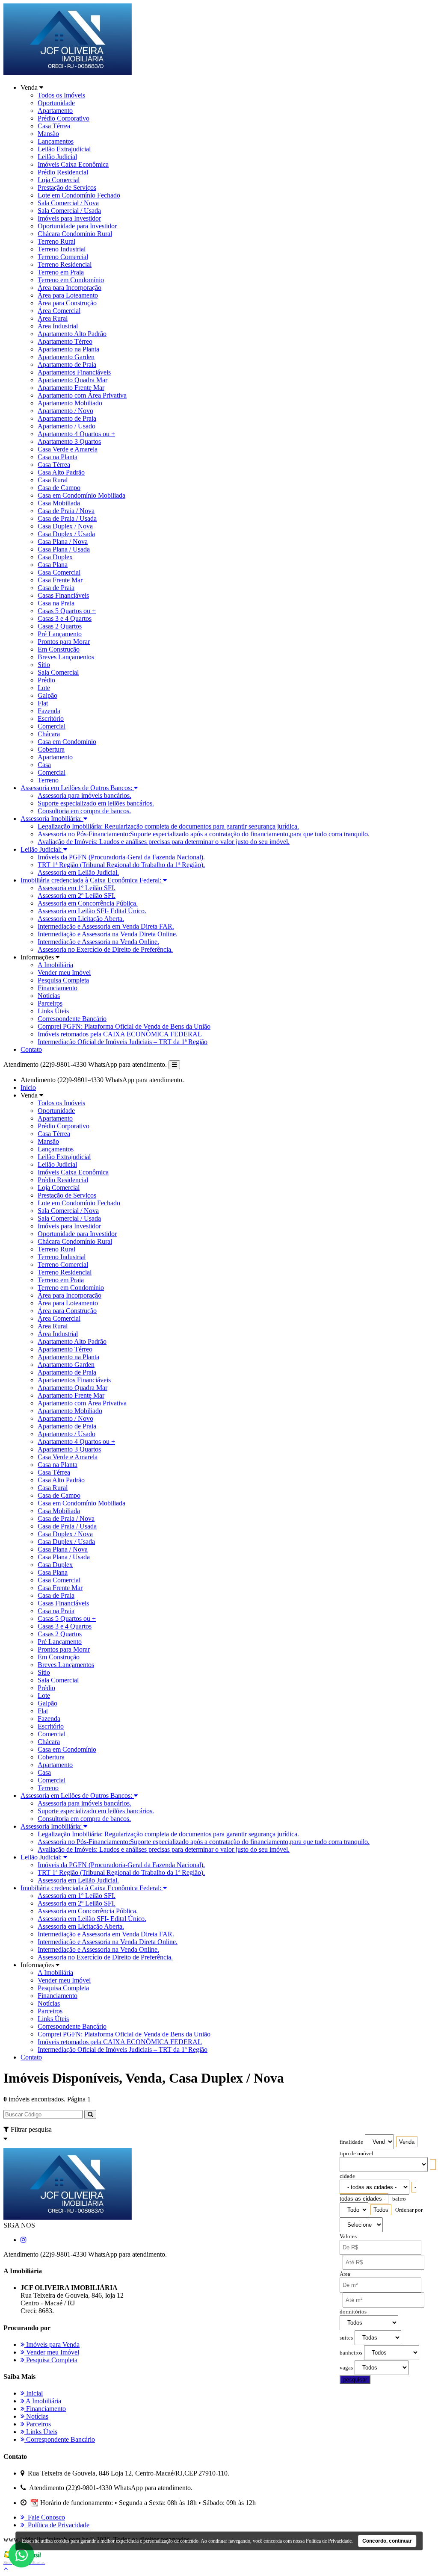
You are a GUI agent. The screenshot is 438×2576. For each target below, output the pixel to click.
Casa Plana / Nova (63, 541)
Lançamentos (56, 141)
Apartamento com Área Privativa (82, 395)
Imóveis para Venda (52, 2344)
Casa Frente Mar (60, 580)
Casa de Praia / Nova (66, 511)
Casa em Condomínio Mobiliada (81, 495)
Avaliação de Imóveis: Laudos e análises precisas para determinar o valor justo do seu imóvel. (164, 842)
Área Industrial (58, 326)
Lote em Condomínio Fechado (79, 195)
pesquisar (355, 2380)
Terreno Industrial (62, 249)
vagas (346, 2368)
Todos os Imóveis (61, 95)
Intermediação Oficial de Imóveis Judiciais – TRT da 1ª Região (123, 1042)
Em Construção (59, 649)
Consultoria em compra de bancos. (84, 811)
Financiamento (58, 988)
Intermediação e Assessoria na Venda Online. (98, 942)
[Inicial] (68, 73)
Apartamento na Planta (68, 349)
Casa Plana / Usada (64, 549)
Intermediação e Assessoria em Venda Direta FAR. (106, 926)
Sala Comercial (58, 672)
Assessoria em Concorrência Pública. (88, 903)
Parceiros (50, 1003)
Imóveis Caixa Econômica (73, 164)
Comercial (52, 726)
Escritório (51, 719)
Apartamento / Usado (67, 426)
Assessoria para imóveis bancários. (84, 795)
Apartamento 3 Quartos (69, 441)
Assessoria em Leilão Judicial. (78, 872)
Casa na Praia (56, 603)
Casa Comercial (59, 572)
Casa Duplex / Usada (66, 534)
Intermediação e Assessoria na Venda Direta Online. (108, 934)
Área (345, 2274)
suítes (346, 2338)
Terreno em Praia (61, 272)
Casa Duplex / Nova (65, 526)
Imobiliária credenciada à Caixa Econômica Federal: (92, 880)
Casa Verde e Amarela (68, 449)
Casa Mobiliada (59, 503)
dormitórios (353, 2312)
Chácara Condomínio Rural (75, 234)
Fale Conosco (45, 2517)
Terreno (48, 780)
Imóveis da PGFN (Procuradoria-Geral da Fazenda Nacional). (121, 857)
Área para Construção (67, 303)
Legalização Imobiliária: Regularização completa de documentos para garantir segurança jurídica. (168, 826)
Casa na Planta (58, 457)
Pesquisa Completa (63, 980)
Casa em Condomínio (67, 742)
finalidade (351, 2142)
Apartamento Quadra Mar (73, 380)
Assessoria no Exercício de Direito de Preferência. (105, 949)
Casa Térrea (54, 126)
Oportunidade (56, 103)
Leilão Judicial (57, 157)
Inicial (34, 2393)
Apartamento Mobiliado (70, 403)
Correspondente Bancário (72, 1019)
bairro (399, 2199)
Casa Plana (53, 565)
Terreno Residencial (65, 264)
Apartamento (55, 111)
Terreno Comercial (63, 257)
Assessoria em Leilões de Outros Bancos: (77, 788)
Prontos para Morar (64, 642)
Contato (31, 1049)
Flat (43, 703)
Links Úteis (53, 1011)
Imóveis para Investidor (69, 218)
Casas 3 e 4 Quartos (65, 618)
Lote (44, 688)
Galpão (47, 695)
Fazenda (49, 711)
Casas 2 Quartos (60, 626)
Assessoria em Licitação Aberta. (81, 919)
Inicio (28, 1087)
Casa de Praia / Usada (67, 518)
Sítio (44, 665)
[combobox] (407, 2142)
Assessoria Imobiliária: (52, 819)
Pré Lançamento (60, 634)
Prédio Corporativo (64, 118)
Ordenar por (409, 2210)
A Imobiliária (55, 965)
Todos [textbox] (381, 2210)
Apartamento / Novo (65, 411)
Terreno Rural (56, 241)
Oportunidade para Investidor (77, 226)
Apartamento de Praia (67, 364)
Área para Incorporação (70, 288)
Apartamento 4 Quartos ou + (76, 434)
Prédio (46, 680)
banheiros (351, 2353)
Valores (348, 2237)
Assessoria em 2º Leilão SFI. (77, 896)
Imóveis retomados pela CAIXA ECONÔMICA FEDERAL (120, 1034)
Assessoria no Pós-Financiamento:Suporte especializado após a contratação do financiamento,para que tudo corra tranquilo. (204, 834)
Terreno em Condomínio (71, 280)
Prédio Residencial (63, 172)
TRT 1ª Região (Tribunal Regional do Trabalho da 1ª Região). (121, 865)
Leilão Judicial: (42, 849)
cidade (347, 2176)
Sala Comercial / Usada (69, 211)
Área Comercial (59, 311)
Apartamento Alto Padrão (72, 334)
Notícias (49, 996)
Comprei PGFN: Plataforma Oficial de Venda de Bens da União (124, 1026)
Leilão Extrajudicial (64, 149)
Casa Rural (53, 480)
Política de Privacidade (57, 2525)
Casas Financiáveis (63, 595)
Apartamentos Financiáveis (74, 372)
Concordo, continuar (387, 2541)
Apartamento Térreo (65, 341)
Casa (44, 765)
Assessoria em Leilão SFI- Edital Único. (92, 911)
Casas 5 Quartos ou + (67, 611)
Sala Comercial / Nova (68, 203)
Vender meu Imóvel (64, 972)
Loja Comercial (59, 180)
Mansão (48, 134)
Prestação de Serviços (67, 187)
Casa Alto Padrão (61, 472)
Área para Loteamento (68, 295)
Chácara (49, 734)
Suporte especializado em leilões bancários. (96, 803)
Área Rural (53, 318)
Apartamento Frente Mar (71, 388)
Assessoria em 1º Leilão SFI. (77, 888)
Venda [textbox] (407, 2142)
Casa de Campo (59, 488)
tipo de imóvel (357, 2154)
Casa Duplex (55, 557)
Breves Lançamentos (66, 657)
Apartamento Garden (66, 357)
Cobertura (51, 749)
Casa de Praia (56, 588)
